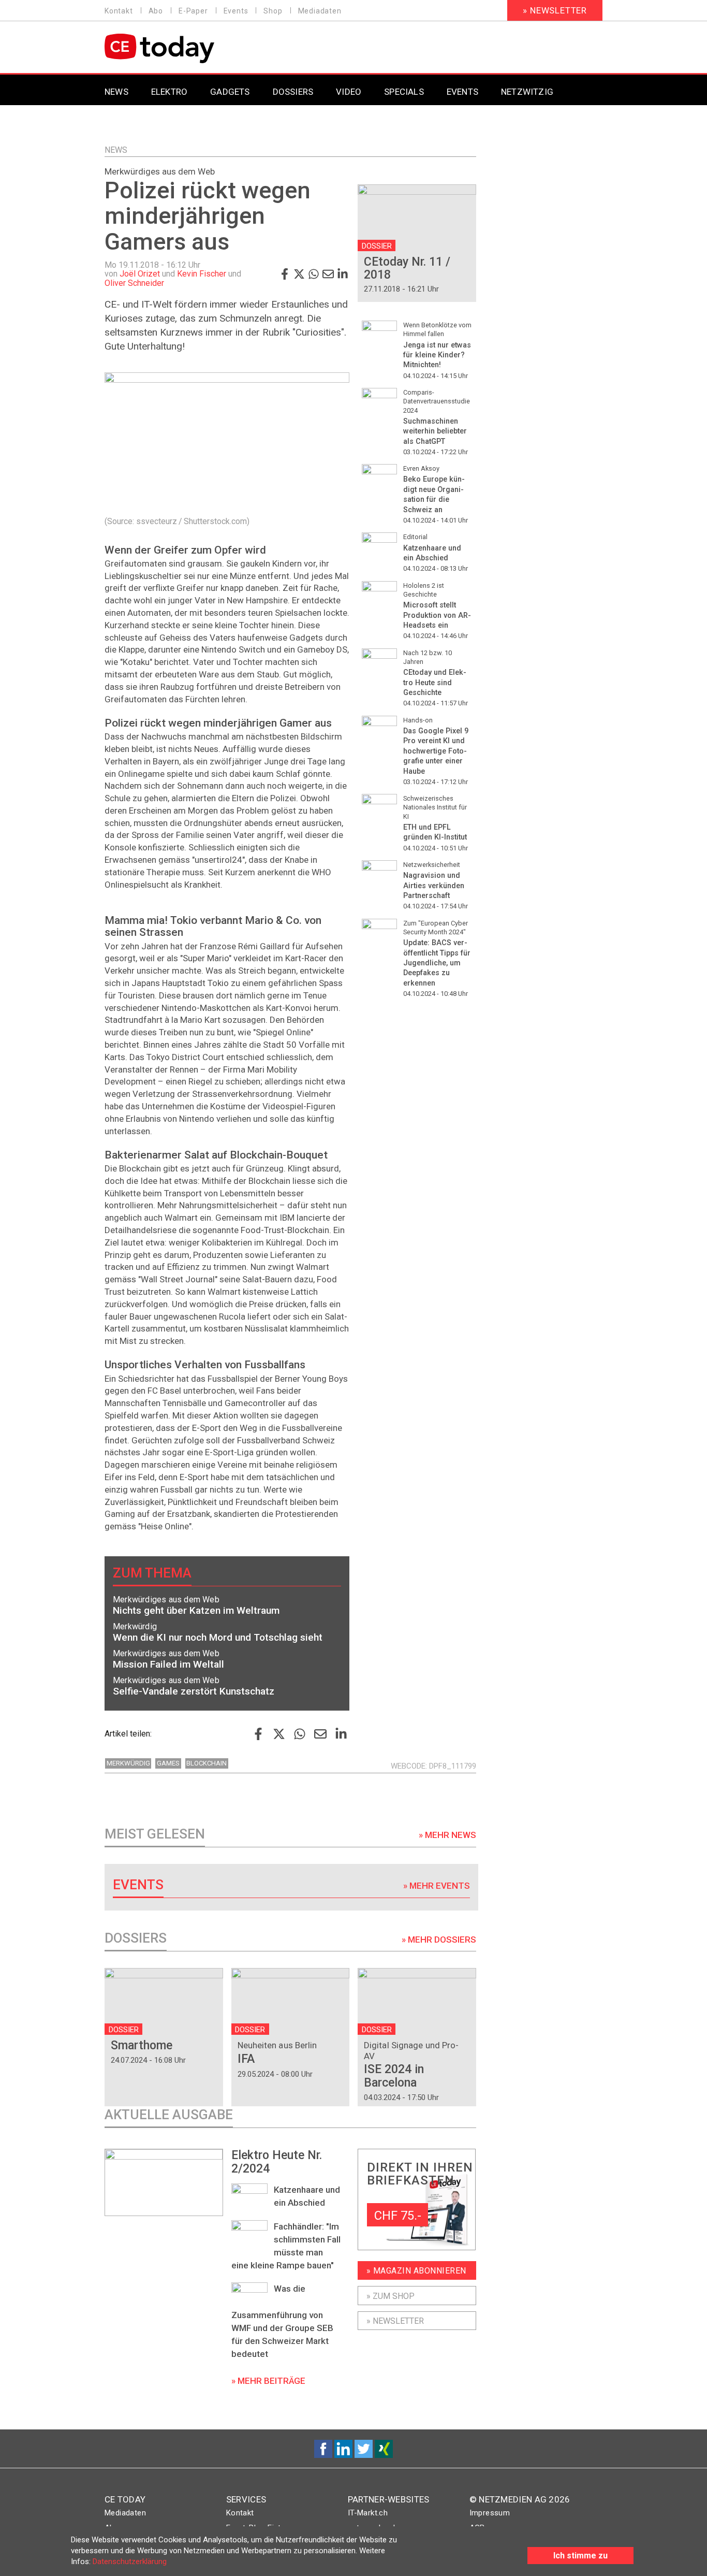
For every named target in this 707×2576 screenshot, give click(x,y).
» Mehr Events (437, 1886)
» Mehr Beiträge (268, 2381)
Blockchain (207, 1763)
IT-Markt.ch (368, 2513)
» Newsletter (555, 10)
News (116, 150)
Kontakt (119, 11)
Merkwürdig (128, 1763)
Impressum (490, 2513)
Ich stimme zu (580, 2556)
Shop (273, 11)
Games (168, 1763)
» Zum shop (391, 2296)
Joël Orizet (140, 274)
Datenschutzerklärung (130, 2561)
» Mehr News (447, 1835)
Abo (156, 11)
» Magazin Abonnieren (416, 2271)
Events (236, 11)
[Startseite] (186, 48)
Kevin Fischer (202, 274)
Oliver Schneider (134, 283)
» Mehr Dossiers (439, 1940)
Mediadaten (320, 11)
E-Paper (193, 11)
